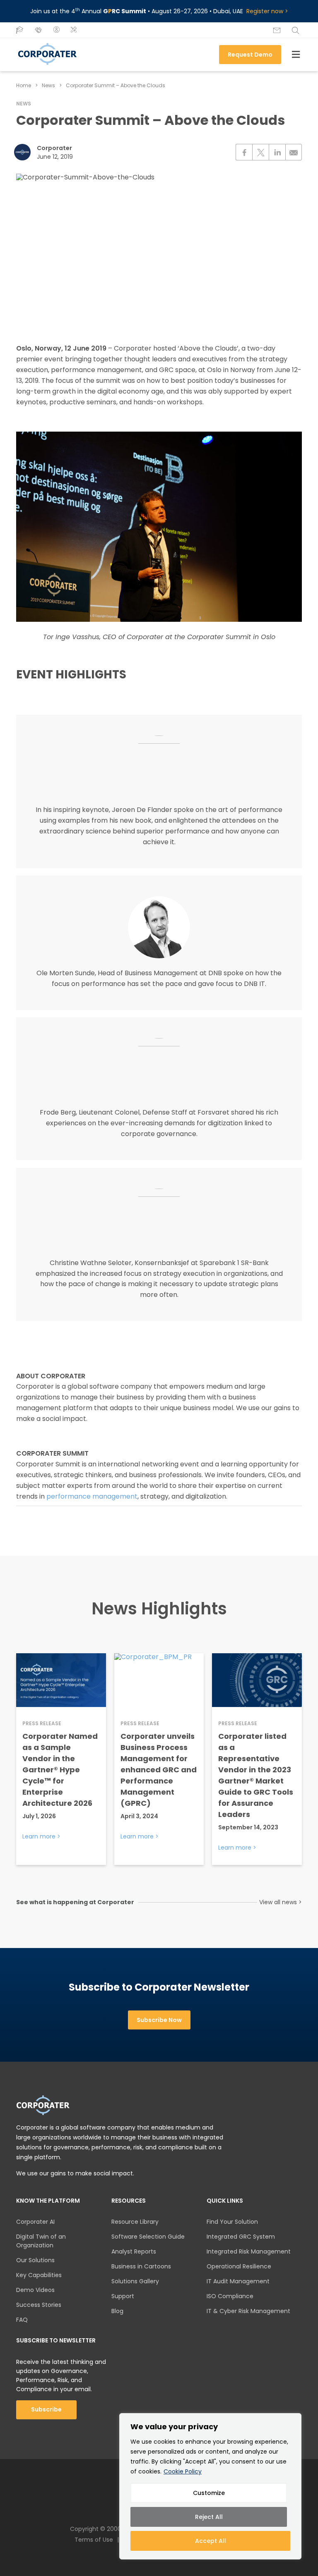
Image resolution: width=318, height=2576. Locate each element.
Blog (117, 2311)
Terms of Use (94, 2540)
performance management (92, 1496)
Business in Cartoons (141, 2266)
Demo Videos (35, 2290)
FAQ (22, 2320)
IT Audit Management (238, 2281)
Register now (265, 11)
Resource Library (135, 2222)
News (48, 85)
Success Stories (39, 2305)
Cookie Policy (183, 2471)
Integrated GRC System (241, 2237)
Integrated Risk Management (249, 2251)
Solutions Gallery (135, 2281)
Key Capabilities (39, 2275)
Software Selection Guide (148, 2237)
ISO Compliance (230, 2296)
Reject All (209, 2517)
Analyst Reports (134, 2251)
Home (24, 85)
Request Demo (250, 55)
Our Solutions (35, 2260)
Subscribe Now (159, 2020)
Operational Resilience (239, 2266)
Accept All (211, 2541)
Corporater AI (35, 2222)
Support (123, 2296)
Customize (209, 2493)
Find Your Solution (232, 2222)
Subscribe (46, 2409)
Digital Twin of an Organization (41, 2241)
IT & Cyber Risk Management (248, 2311)
